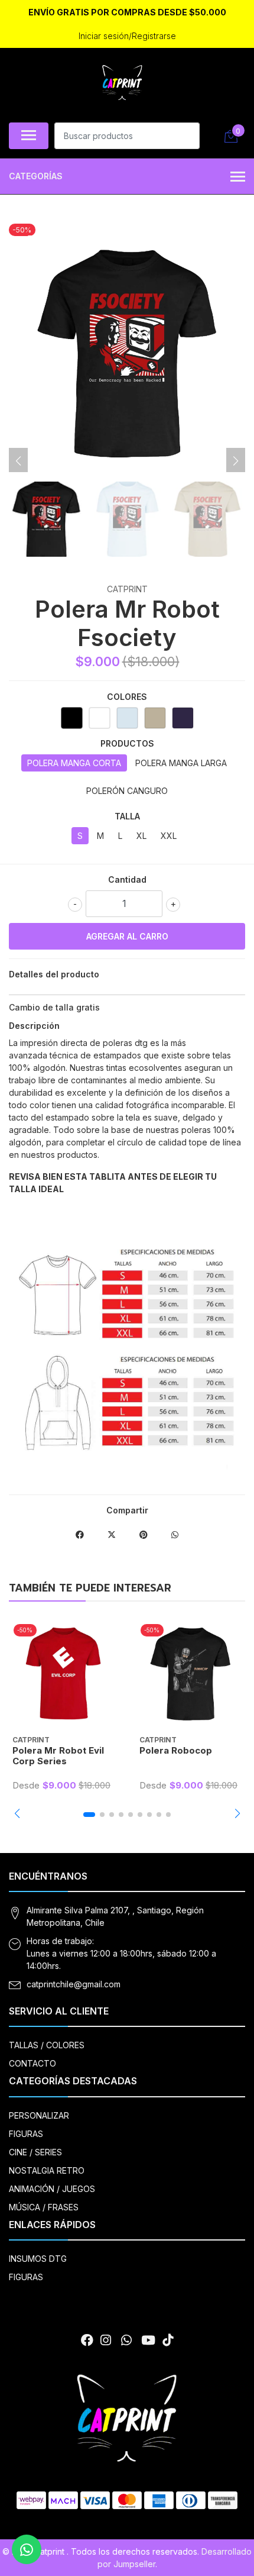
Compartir (127, 1510)
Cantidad (127, 879)
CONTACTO (32, 2063)
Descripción (34, 1026)
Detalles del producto (54, 974)
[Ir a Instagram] (106, 2340)
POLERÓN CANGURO (127, 791)
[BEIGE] (155, 718)
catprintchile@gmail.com (74, 1984)
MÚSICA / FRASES (44, 2207)
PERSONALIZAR (39, 2115)
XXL (169, 836)
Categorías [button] (36, 176)
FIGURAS (26, 2134)
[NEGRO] (72, 718)
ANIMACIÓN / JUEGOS (52, 2189)
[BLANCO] (100, 718)
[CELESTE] (127, 718)
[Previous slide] (18, 461)
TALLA (127, 816)
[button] (17, 1813)
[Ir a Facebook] (87, 2340)
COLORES (127, 697)
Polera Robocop (176, 1750)
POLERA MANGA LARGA (181, 763)
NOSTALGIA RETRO (47, 2170)
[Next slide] (236, 461)
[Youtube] (148, 2340)
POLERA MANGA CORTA (74, 763)
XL (141, 836)
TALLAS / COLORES (47, 2045)
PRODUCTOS (127, 743)
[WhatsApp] (126, 2340)
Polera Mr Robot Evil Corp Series (58, 1756)
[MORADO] (183, 718)
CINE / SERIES (35, 2152)
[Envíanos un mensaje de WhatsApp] (27, 2549)
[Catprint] (122, 83)
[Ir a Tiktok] (168, 2340)
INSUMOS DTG (38, 2259)
